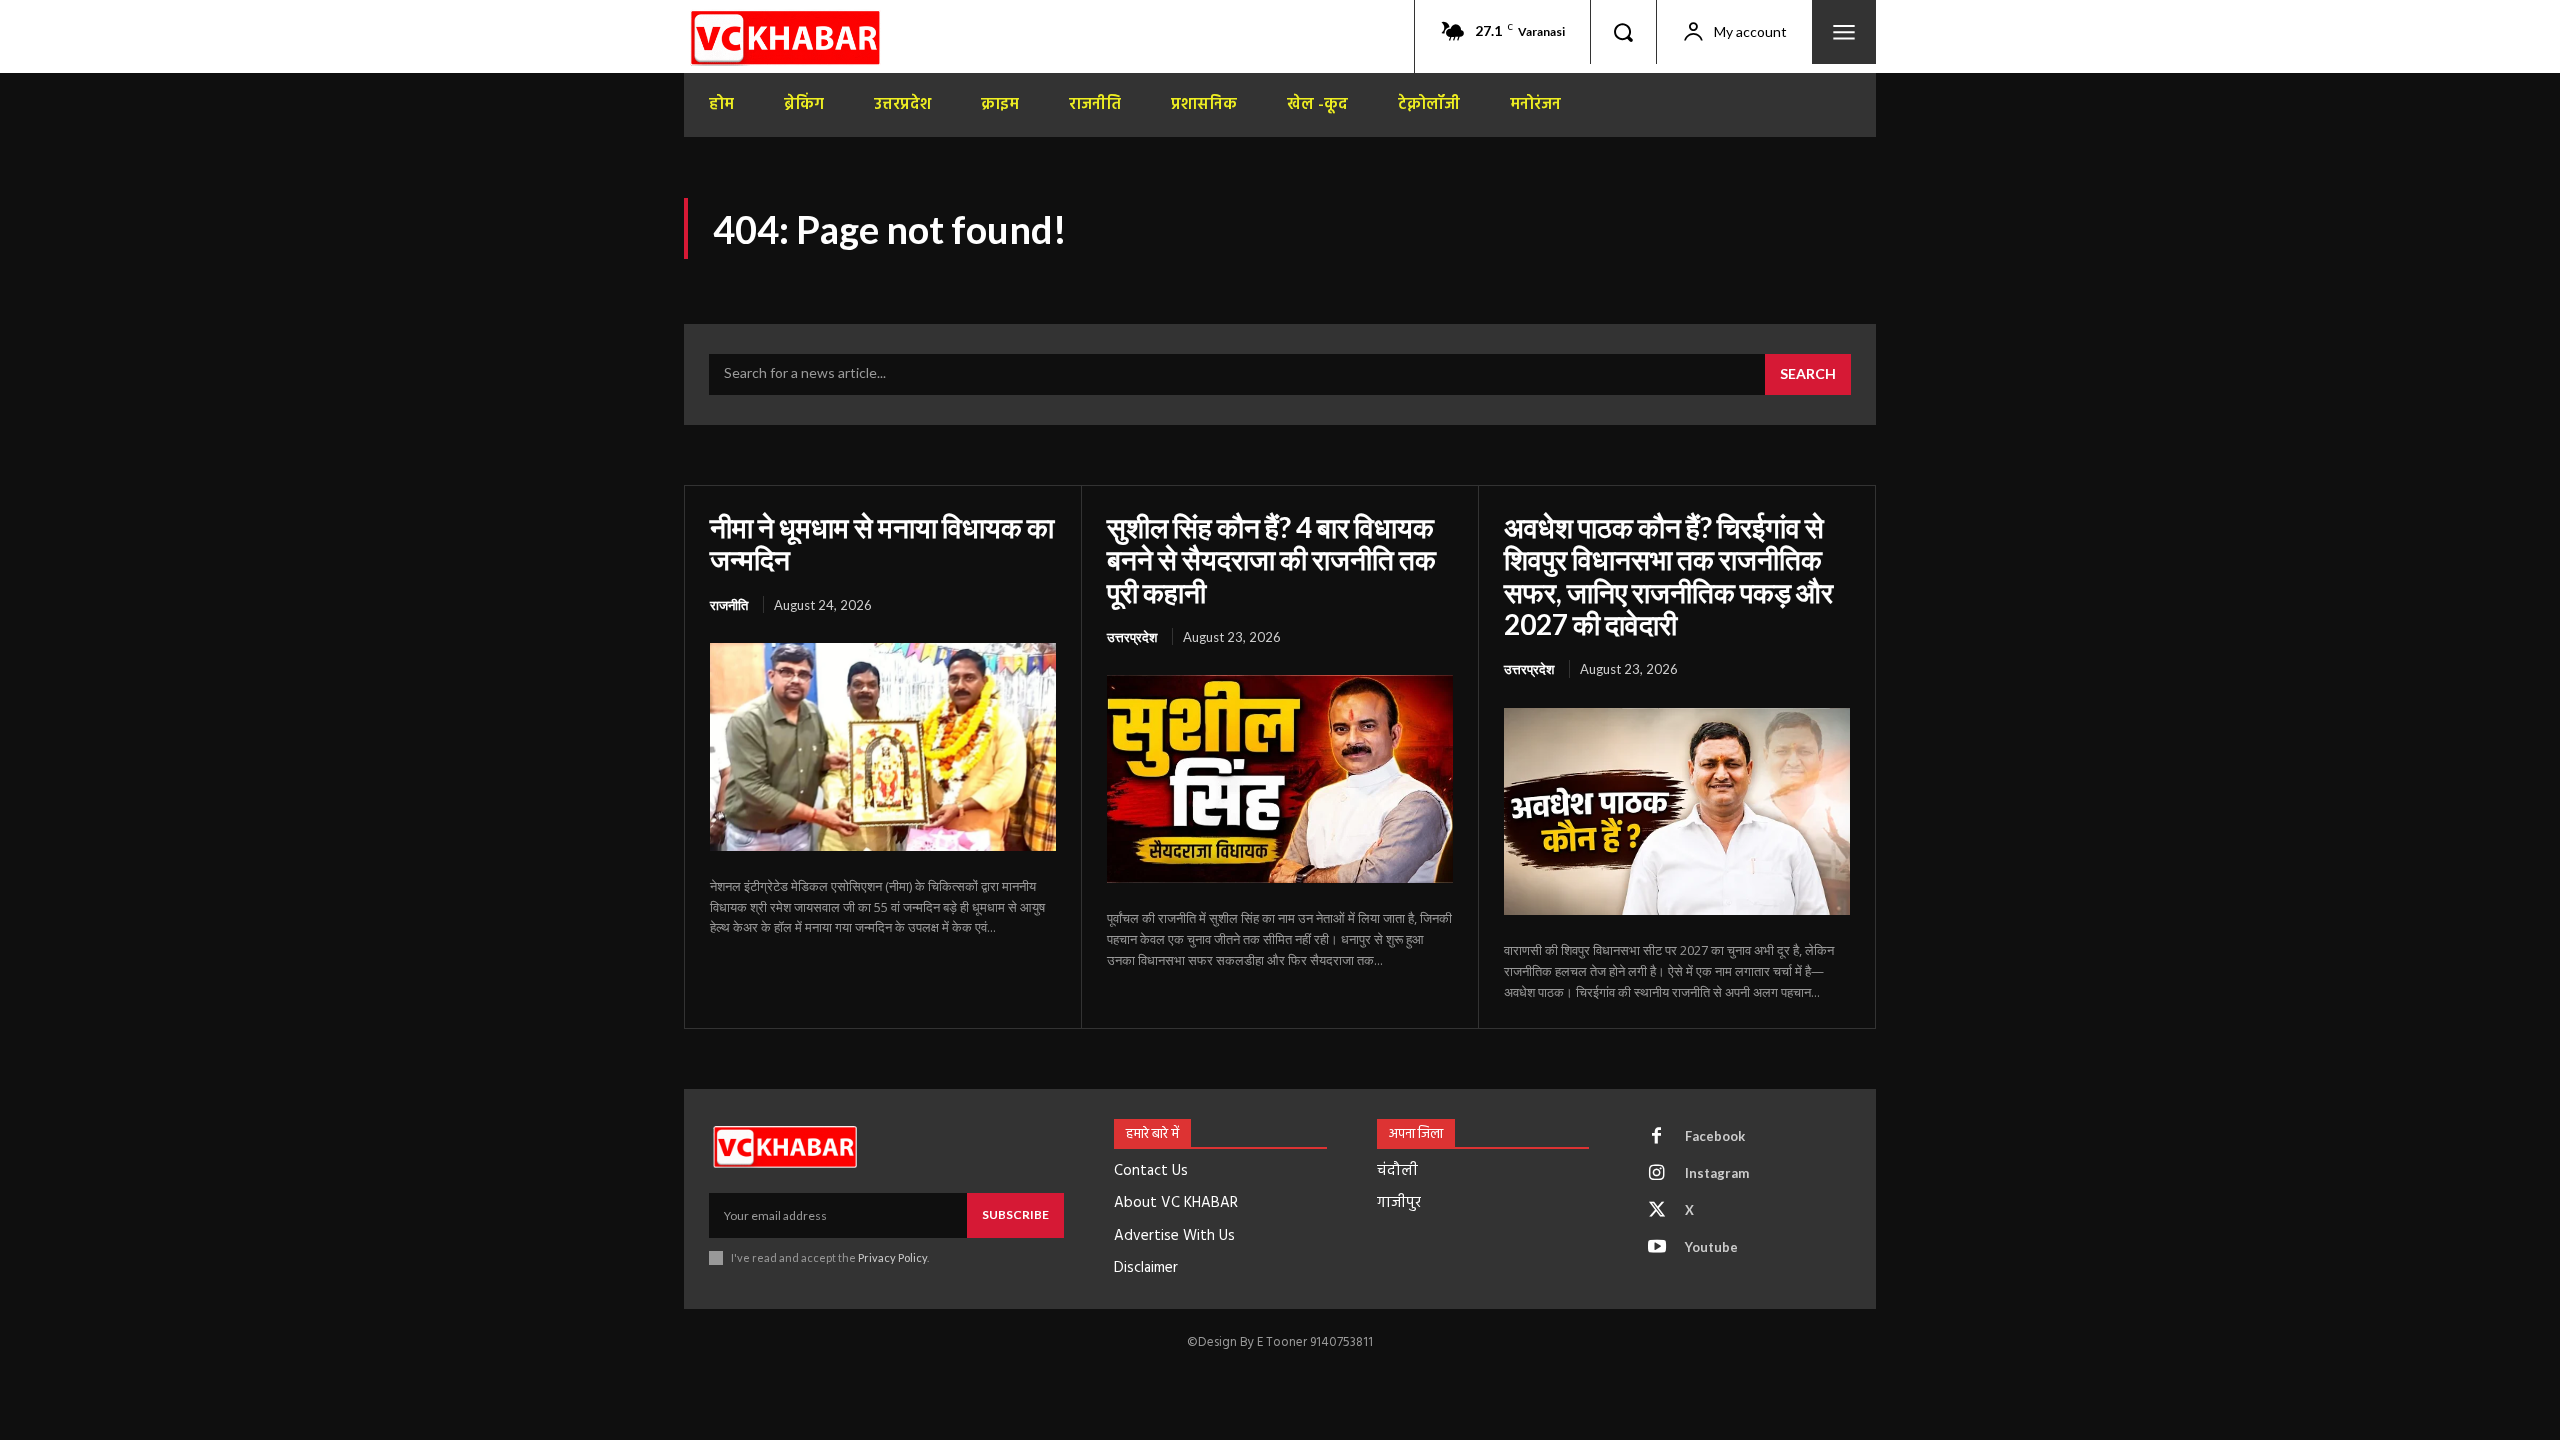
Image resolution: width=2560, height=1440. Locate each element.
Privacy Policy (892, 1257)
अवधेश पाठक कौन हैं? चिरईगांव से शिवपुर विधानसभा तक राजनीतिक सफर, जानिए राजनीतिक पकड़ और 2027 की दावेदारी (1668, 575)
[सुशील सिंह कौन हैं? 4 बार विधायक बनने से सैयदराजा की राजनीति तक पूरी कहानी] (1280, 779)
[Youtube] (1657, 1248)
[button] (1623, 32)
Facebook (1715, 1136)
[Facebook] (1657, 1137)
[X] (1657, 1211)
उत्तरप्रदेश (1132, 637)
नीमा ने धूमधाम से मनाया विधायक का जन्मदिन (882, 543)
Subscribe (1015, 1214)
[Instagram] (1657, 1174)
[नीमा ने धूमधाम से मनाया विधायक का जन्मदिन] (883, 747)
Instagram (1717, 1173)
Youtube (1711, 1247)
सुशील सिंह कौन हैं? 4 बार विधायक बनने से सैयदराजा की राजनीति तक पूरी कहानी (1271, 559)
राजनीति (729, 605)
